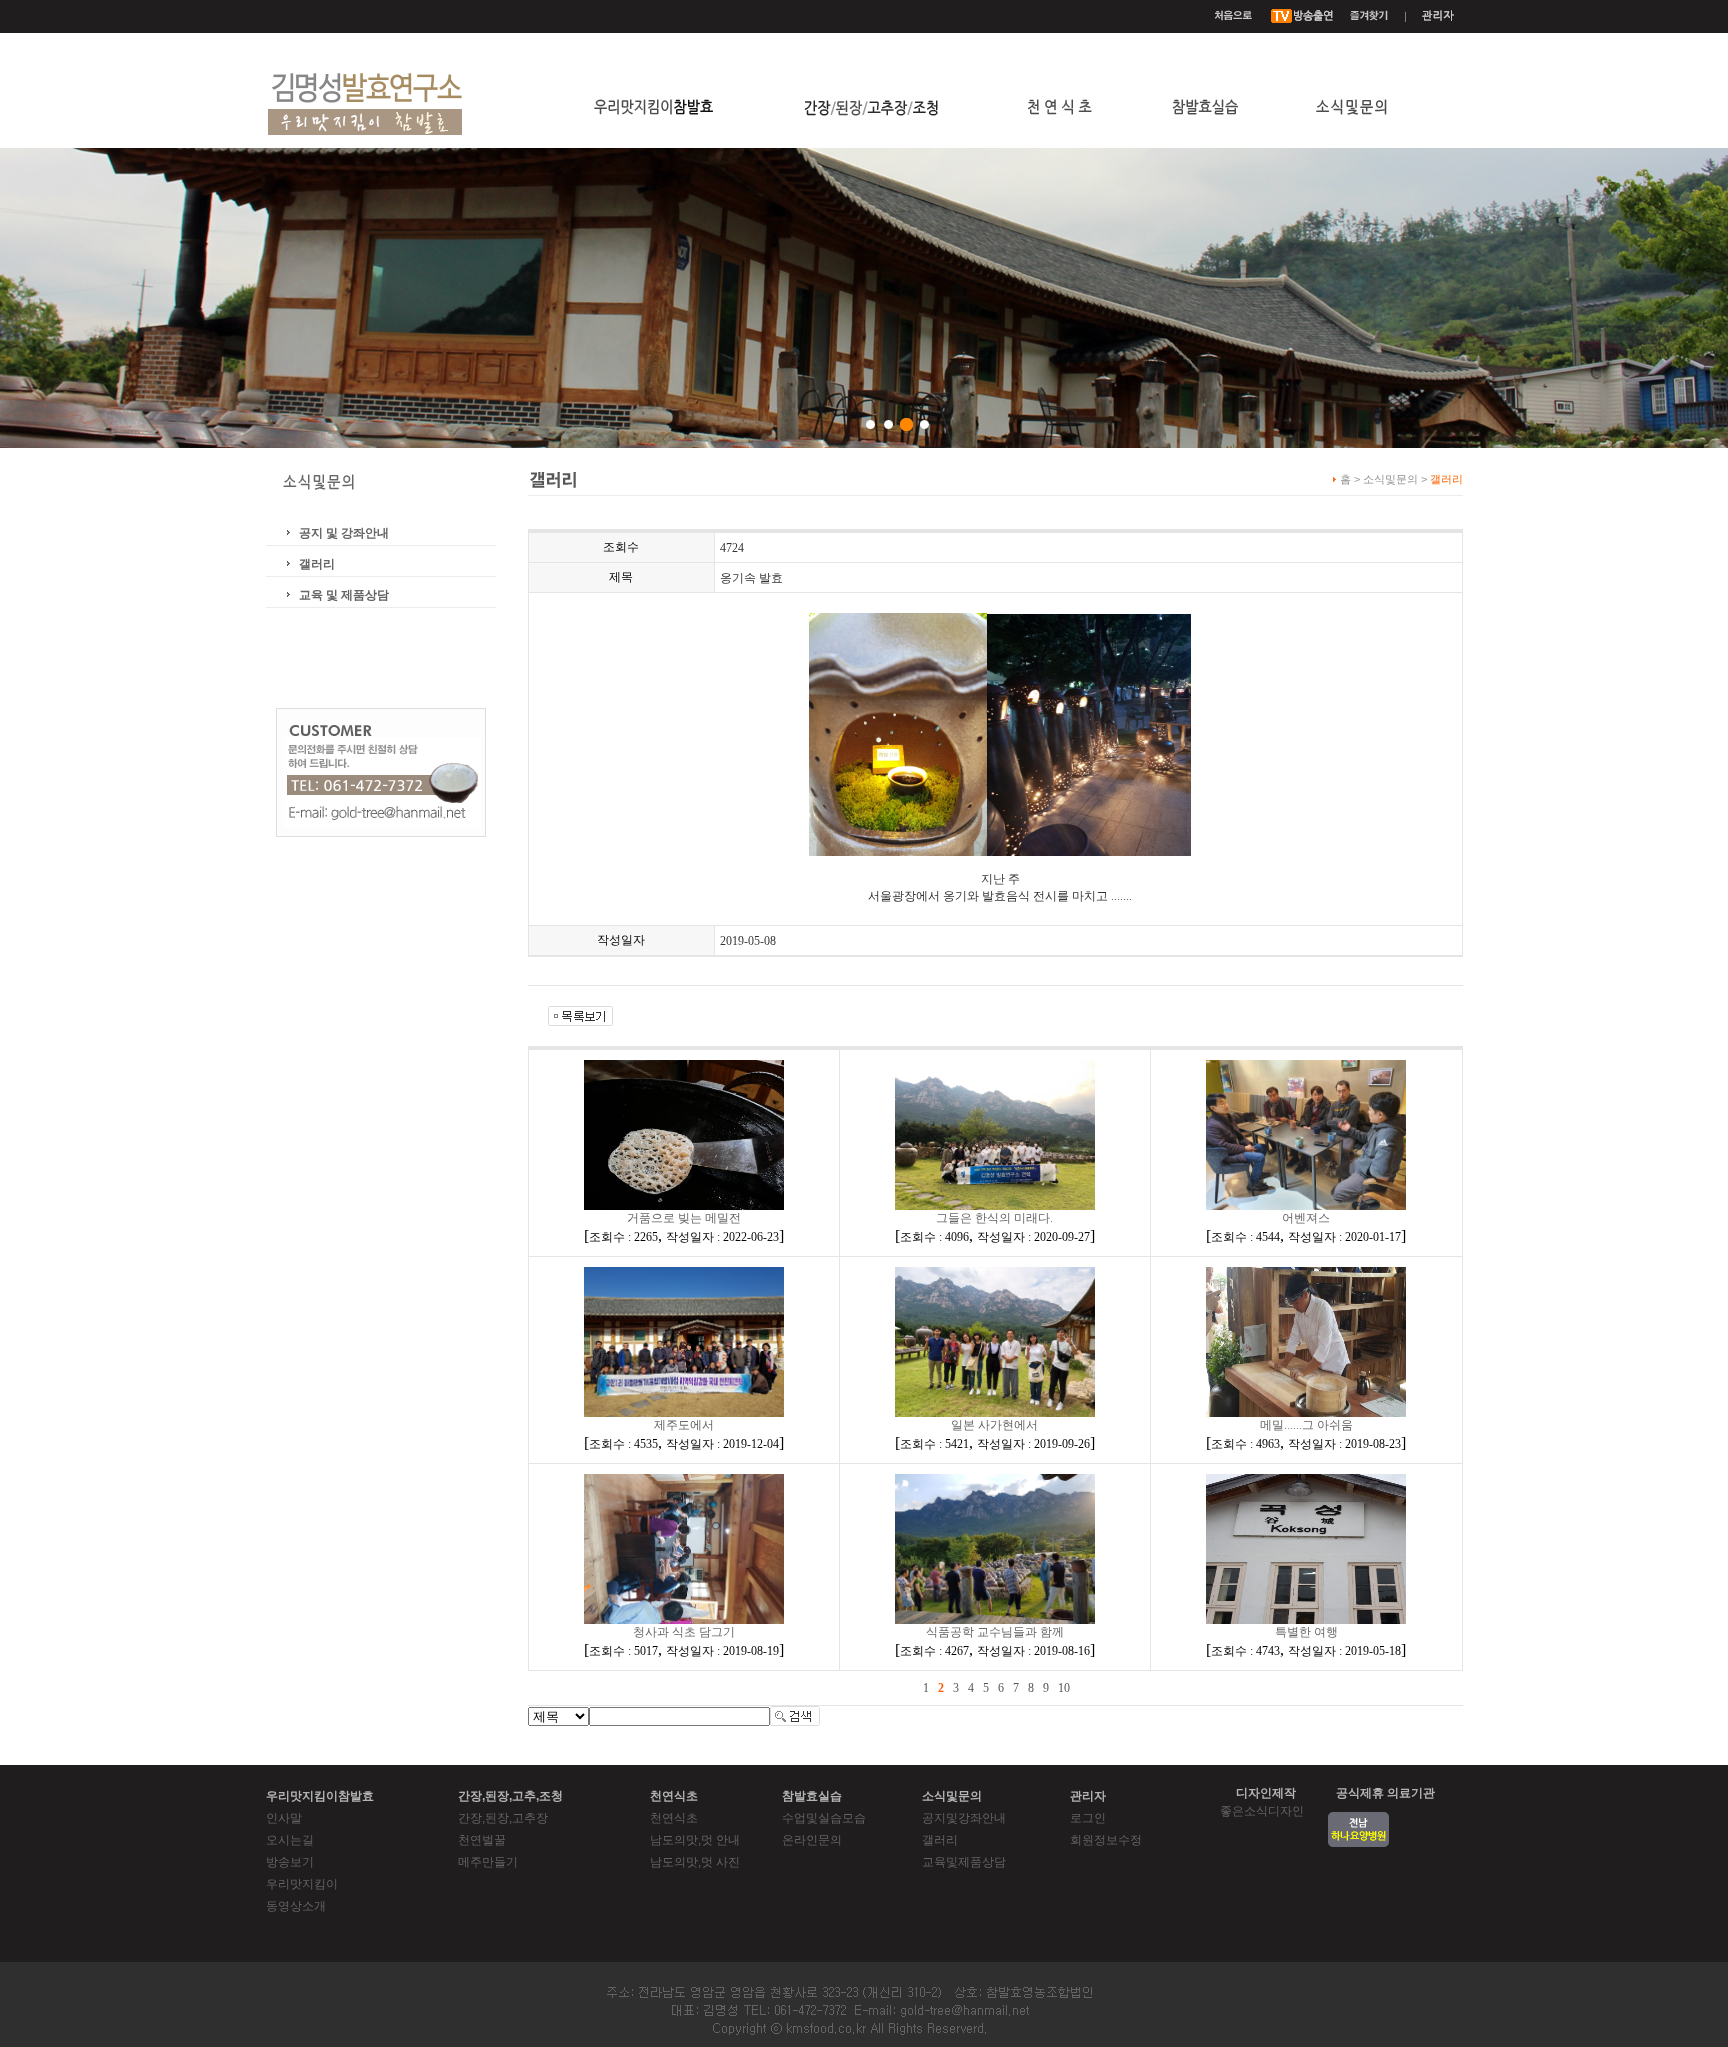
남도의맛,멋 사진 (695, 1862)
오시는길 (290, 1840)
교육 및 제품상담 (344, 595)
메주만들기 (488, 1862)
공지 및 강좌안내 (344, 533)
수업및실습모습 (824, 1818)
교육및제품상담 (964, 1862)
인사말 (284, 1818)
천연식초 (674, 1818)
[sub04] (924, 424)
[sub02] (888, 424)
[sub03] (906, 424)
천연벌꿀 (482, 1840)
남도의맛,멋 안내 (695, 1840)
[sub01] (870, 424)
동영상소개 (296, 1906)
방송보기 (290, 1862)
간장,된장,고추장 (503, 1818)
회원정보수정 (1106, 1840)
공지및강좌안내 (964, 1818)
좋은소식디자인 (1262, 1811)
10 (1064, 1688)
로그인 (1088, 1818)
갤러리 (317, 564)
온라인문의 (812, 1840)
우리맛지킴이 (302, 1884)
